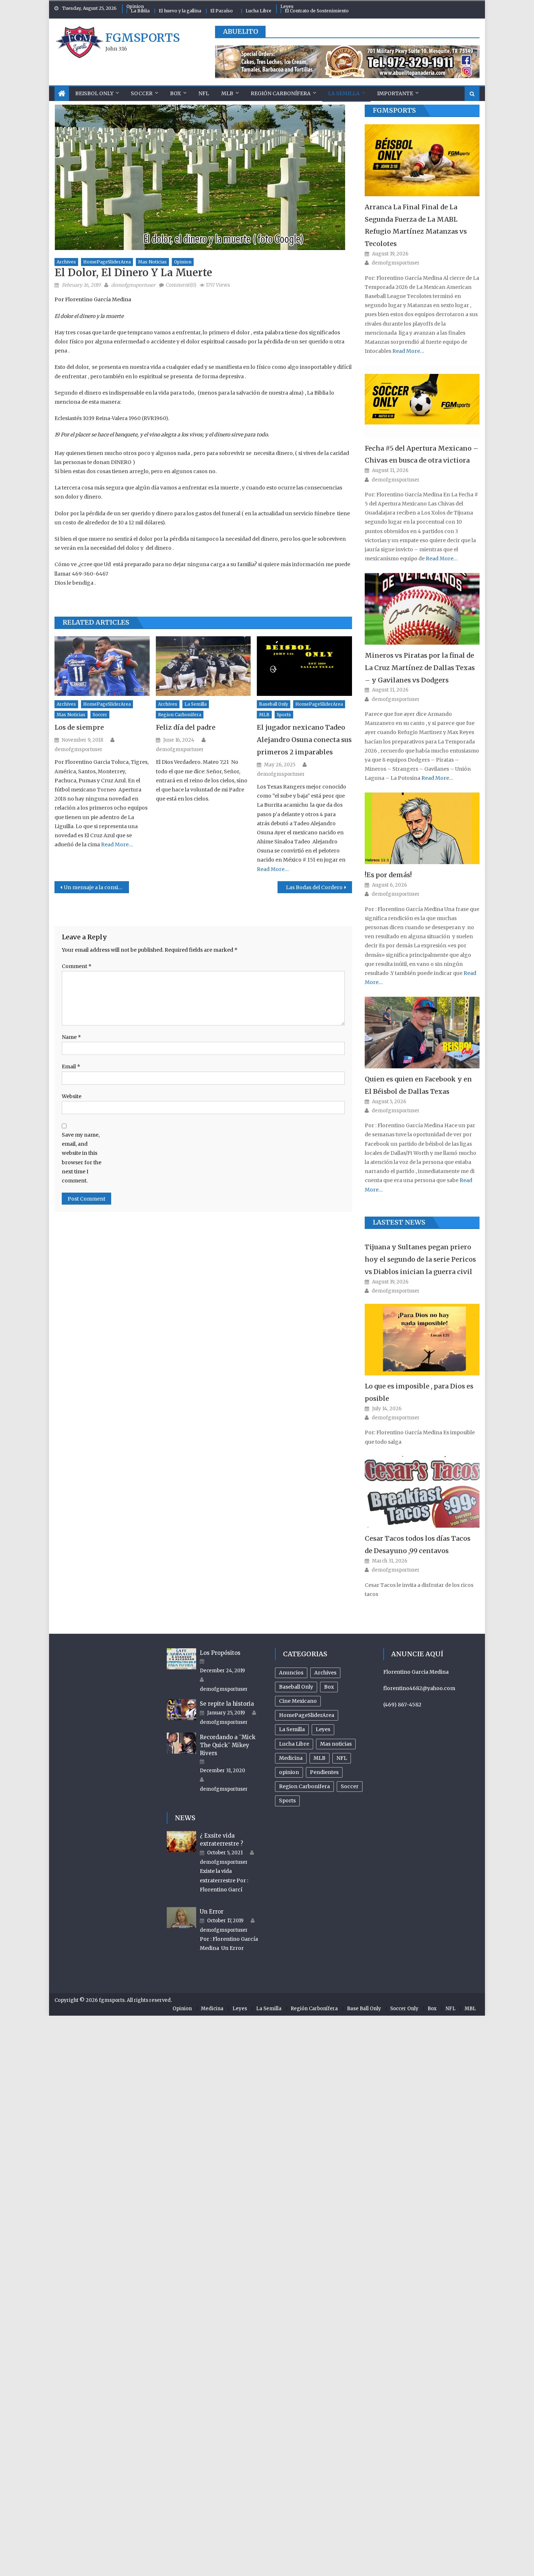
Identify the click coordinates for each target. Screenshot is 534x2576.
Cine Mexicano (298, 1701)
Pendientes (324, 1772)
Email (71, 1067)
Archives (66, 262)
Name (71, 1037)
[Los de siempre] (102, 666)
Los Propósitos (220, 1653)
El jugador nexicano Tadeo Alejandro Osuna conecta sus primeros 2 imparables (304, 740)
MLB (227, 93)
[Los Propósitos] (181, 1659)
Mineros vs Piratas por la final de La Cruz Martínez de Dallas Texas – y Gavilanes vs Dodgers (420, 668)
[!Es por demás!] (422, 828)
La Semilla (344, 93)
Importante (395, 93)
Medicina (291, 1758)
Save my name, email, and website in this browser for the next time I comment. (82, 1158)
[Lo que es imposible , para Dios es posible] (422, 1340)
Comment (77, 966)
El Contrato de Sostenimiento (317, 11)
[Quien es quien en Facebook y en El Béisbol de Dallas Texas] (422, 1033)
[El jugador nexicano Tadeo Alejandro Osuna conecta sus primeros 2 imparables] (304, 666)
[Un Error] (181, 1918)
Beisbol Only (94, 93)
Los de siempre (79, 727)
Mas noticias (152, 262)
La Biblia (140, 11)
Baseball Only (274, 704)
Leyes (287, 6)
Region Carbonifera (180, 715)
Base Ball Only (364, 2009)
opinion (183, 262)
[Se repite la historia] (181, 1710)
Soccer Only (404, 2009)
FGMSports (394, 110)
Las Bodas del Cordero (314, 887)
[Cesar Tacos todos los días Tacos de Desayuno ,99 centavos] (422, 1492)
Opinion (135, 6)
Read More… (116, 844)
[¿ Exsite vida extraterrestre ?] (181, 1842)
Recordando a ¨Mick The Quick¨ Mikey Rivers (228, 1745)
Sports (284, 715)
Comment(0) (181, 285)
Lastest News (399, 1222)
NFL (204, 93)
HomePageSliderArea (107, 262)
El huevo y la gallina (180, 11)
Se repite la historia (227, 1704)
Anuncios (291, 1673)
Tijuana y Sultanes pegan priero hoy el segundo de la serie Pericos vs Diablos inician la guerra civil (420, 1259)
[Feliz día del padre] (203, 666)
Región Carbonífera (281, 93)
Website (72, 1096)
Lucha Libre (258, 11)
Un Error (212, 1912)
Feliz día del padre (186, 727)
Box (175, 93)
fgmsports (143, 38)
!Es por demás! (388, 875)
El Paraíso (222, 11)
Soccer (142, 93)
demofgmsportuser (133, 285)
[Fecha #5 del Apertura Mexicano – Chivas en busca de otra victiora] (422, 402)
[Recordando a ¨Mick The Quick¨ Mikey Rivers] (181, 1743)
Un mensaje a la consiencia (96, 887)
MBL (470, 2009)
